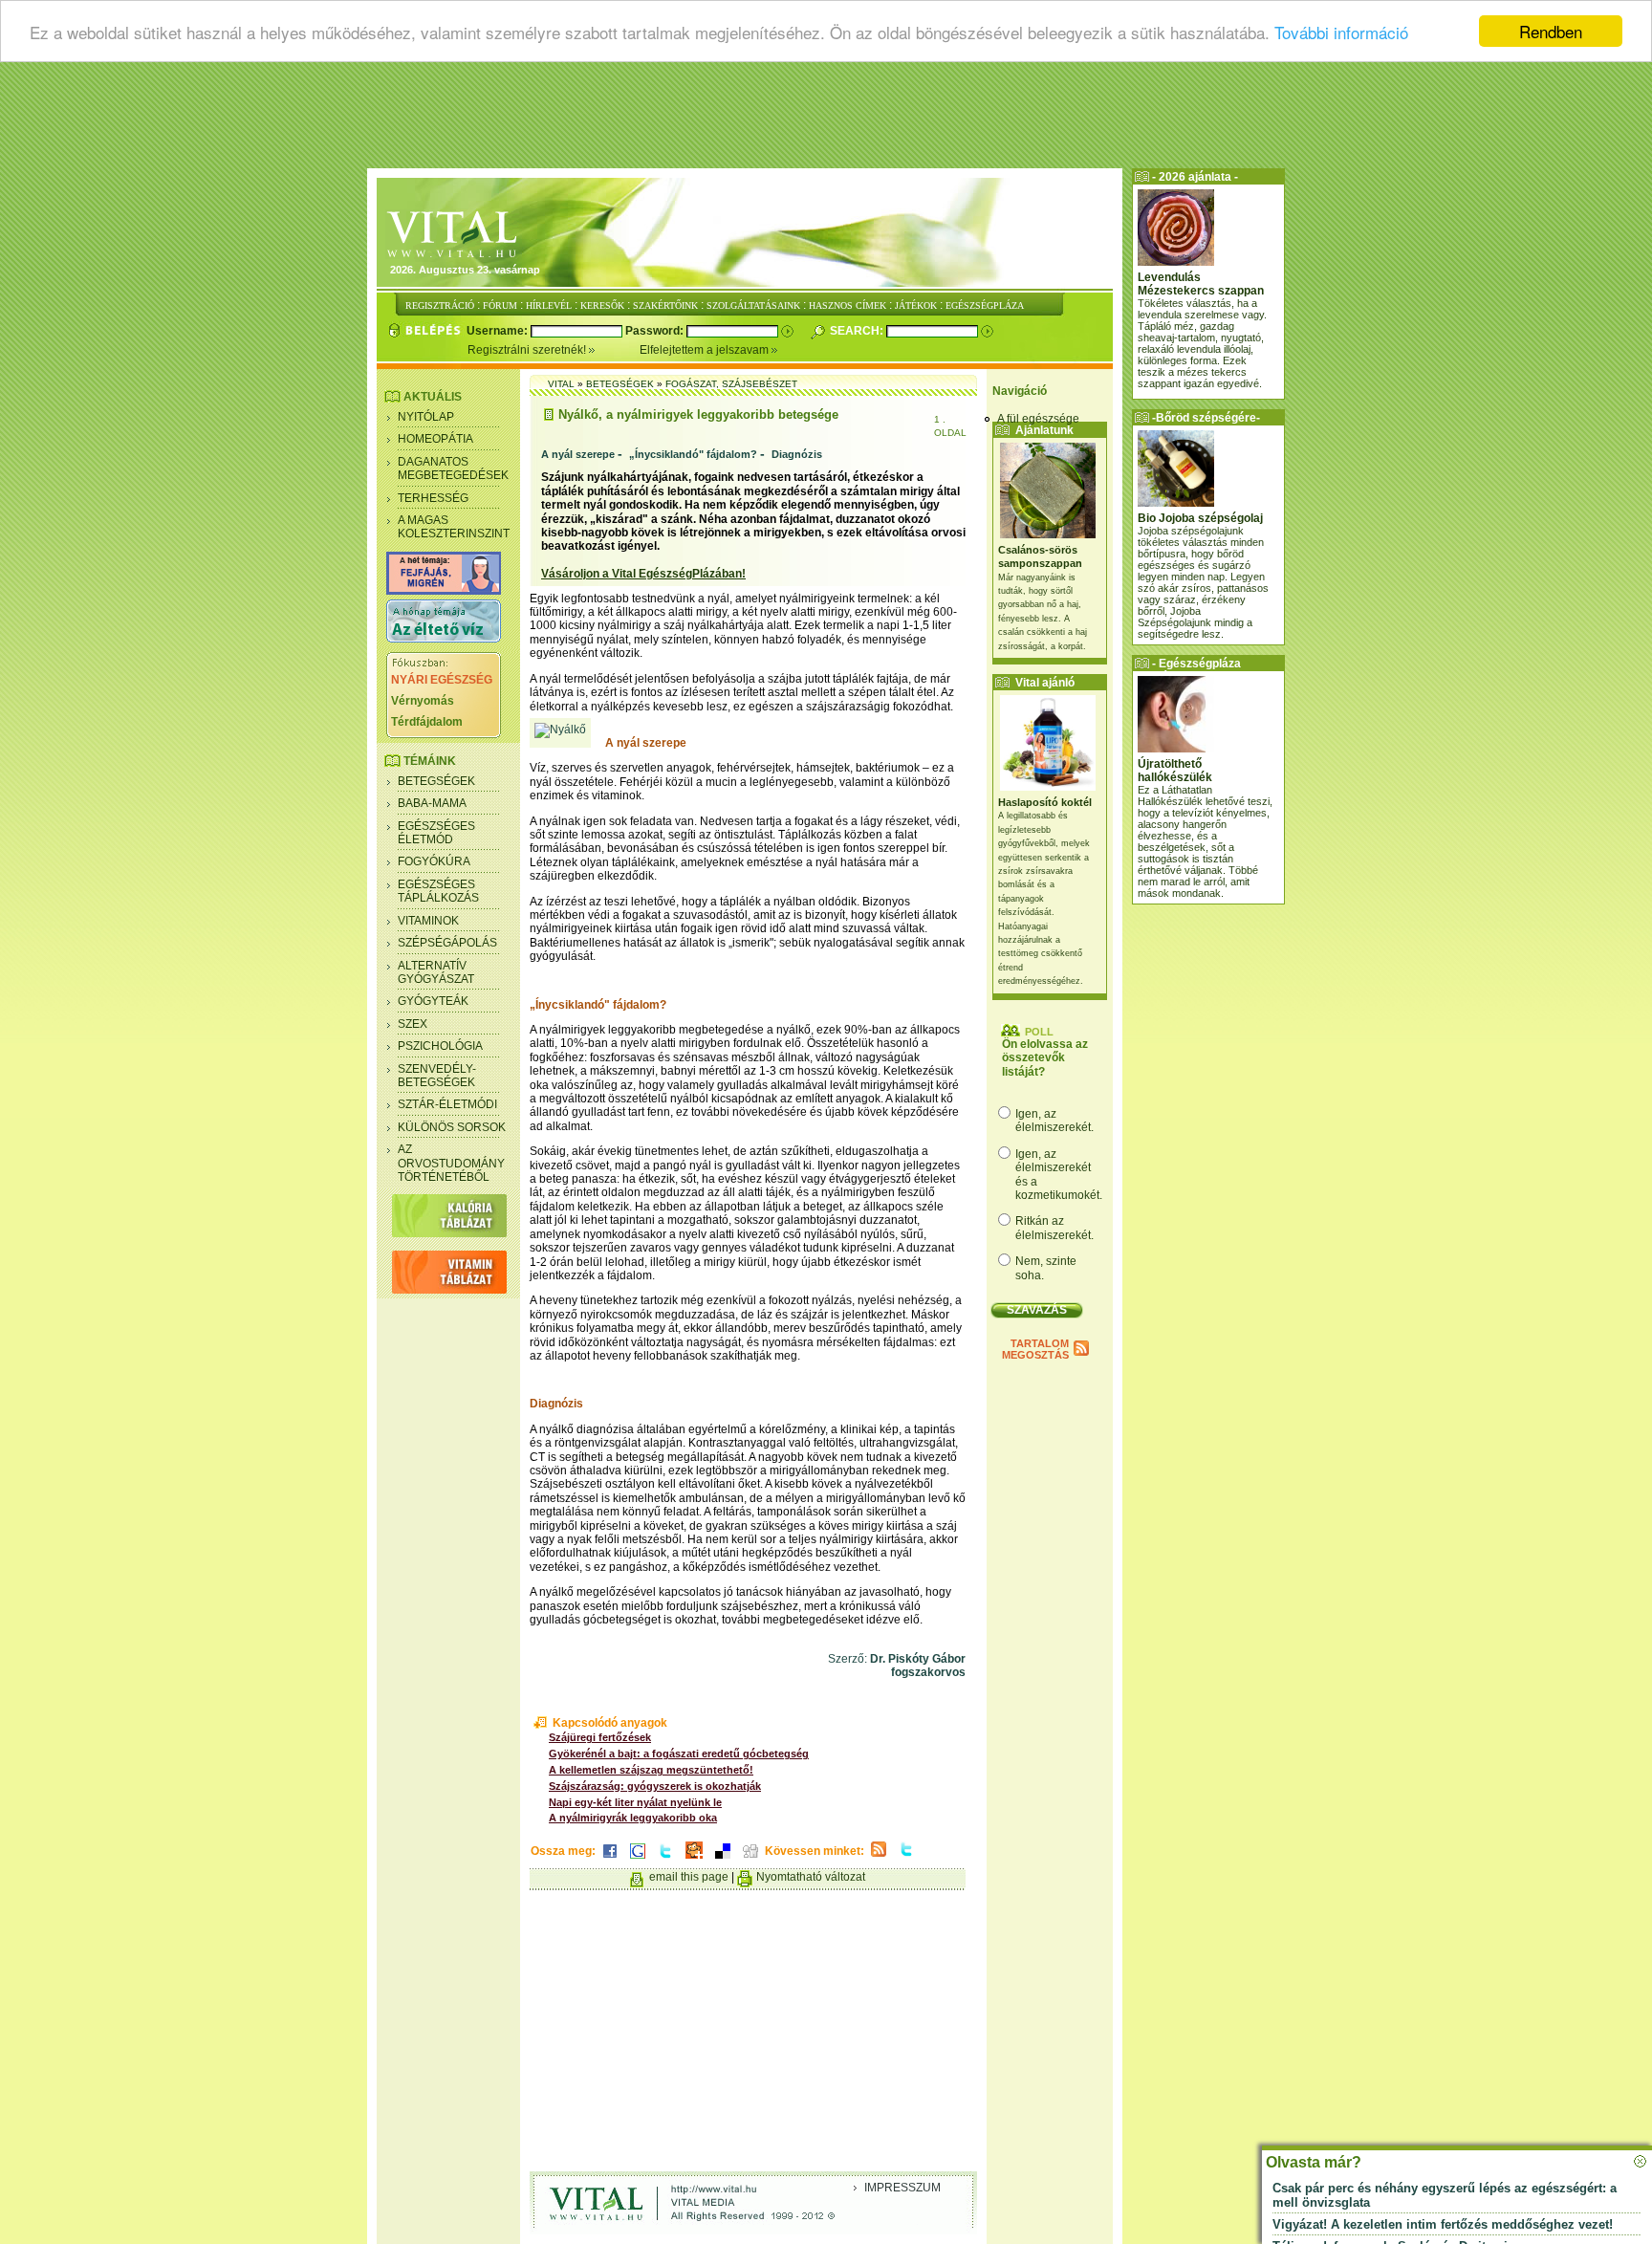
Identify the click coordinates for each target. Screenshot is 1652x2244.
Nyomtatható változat (811, 1877)
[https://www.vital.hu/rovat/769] (444, 591)
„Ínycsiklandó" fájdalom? (693, 454)
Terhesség (433, 498)
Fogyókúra (434, 861)
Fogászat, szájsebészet (731, 384)
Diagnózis (797, 454)
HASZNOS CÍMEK (848, 305)
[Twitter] (665, 1860)
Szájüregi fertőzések (600, 1737)
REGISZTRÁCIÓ (440, 305)
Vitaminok (428, 921)
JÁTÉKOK (916, 305)
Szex (413, 1024)
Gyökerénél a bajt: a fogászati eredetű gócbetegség (679, 1754)
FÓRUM (500, 305)
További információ (1341, 32)
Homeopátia (435, 439)
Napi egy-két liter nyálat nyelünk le (635, 1802)
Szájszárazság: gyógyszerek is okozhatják (655, 1786)
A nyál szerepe (578, 454)
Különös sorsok (452, 1127)
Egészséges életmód (436, 833)
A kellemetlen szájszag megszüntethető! (651, 1770)
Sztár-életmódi (447, 1104)
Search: (858, 331)
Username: (499, 331)
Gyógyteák (433, 1001)
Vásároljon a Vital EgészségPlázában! (643, 574)
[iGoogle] (638, 1860)
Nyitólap (426, 417)
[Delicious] (723, 1860)
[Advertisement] (826, 120)
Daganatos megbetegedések (453, 468)
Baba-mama (432, 803)
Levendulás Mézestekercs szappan (1201, 284)
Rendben (1551, 31)
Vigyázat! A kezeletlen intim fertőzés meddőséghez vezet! (1443, 2224)
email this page (689, 1877)
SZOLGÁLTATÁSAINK (753, 305)
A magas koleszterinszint (454, 527)
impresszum (902, 2188)
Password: (656, 331)
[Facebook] (610, 1860)
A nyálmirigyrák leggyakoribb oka (633, 1818)
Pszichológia (440, 1046)
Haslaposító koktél (1045, 802)
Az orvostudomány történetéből (451, 1163)
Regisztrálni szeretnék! (528, 350)
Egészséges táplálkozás (438, 891)
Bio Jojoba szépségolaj (1200, 518)
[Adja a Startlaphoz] (694, 1860)
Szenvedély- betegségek (437, 1076)
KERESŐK (602, 305)
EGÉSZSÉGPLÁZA (985, 305)
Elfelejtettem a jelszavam (706, 350)
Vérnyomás (423, 701)
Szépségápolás (447, 943)
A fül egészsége (1038, 419)
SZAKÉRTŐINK (665, 305)
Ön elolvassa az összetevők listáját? (1045, 1058)
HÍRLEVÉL (549, 305)
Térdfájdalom (427, 722)
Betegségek (436, 781)
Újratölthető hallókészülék (1175, 771)
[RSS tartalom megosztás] (879, 1858)
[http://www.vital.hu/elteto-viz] (444, 639)
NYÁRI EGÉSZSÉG (442, 680)
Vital (561, 384)
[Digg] (750, 1860)
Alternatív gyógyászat (436, 972)
